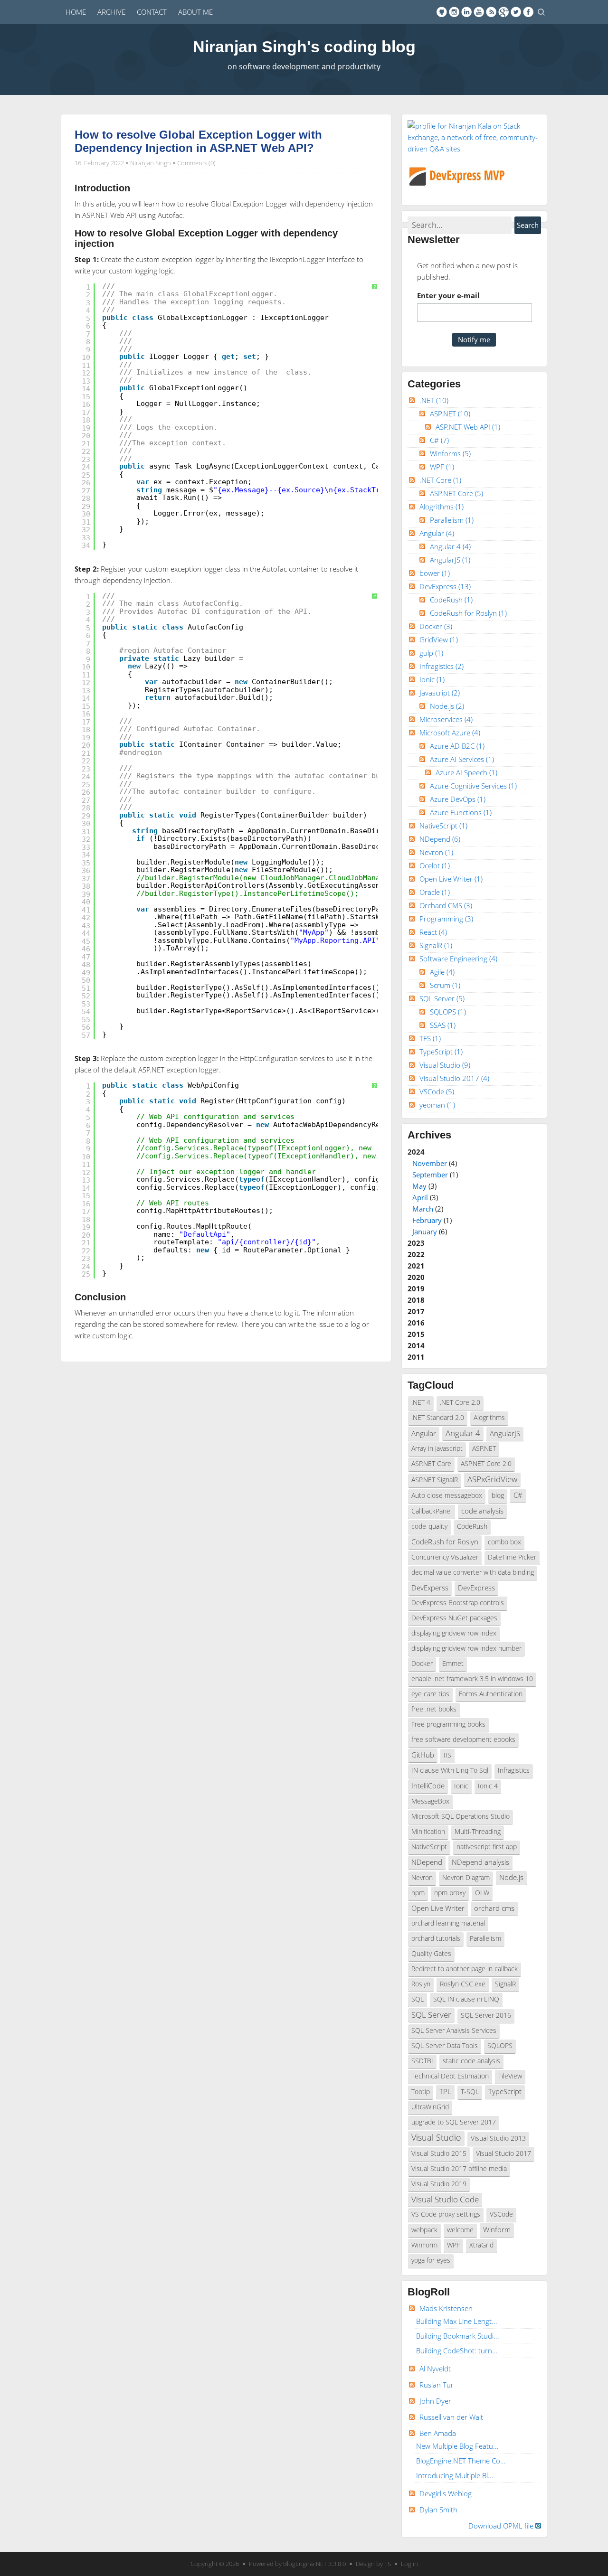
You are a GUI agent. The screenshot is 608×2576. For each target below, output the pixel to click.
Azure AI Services (462, 759)
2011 (416, 1357)
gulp (431, 653)
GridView (439, 639)
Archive (111, 12)
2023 (416, 1243)
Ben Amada (438, 2433)
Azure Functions (461, 812)
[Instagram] (454, 12)
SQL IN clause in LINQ (466, 1999)
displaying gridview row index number (466, 1648)
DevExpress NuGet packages (454, 1618)
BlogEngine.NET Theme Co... (461, 2461)
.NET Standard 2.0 (438, 1418)
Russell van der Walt (451, 2417)
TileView (510, 2076)
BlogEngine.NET (305, 2564)
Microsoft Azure (450, 733)
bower (435, 573)
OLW (482, 1893)
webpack (424, 2230)
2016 (416, 1323)
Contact (152, 12)
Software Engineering (458, 959)
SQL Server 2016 (486, 2015)
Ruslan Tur (437, 2385)
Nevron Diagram (466, 1878)
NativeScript (443, 826)
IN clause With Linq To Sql (450, 1770)
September (430, 1175)
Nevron (436, 852)
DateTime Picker (512, 1557)
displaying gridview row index (454, 1633)
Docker (436, 626)
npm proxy (450, 1893)
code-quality (429, 1526)
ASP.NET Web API (468, 427)
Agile (442, 972)
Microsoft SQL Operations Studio (461, 1816)
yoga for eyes (431, 2260)
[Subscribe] (491, 12)
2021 (416, 1266)
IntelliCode (428, 1786)
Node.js (447, 706)
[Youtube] (479, 12)
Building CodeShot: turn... (457, 2350)
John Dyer (435, 2401)
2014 (416, 1345)
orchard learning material (448, 1923)
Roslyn (421, 1984)
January (425, 1232)
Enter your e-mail (448, 295)
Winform (497, 2229)
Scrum (445, 985)
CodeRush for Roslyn (468, 613)
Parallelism (452, 520)
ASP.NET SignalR (435, 1480)
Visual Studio (445, 1065)
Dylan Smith (438, 2510)
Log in (409, 2564)
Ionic (432, 679)
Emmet (453, 1664)
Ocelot (435, 865)
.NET (434, 400)
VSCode (437, 1091)
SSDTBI (422, 2061)
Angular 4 (450, 546)
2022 (416, 1254)
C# (439, 440)
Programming (446, 919)
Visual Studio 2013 (498, 2138)
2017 (416, 1311)
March (423, 1209)
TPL (445, 2091)
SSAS (443, 1025)
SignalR (436, 945)
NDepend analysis (480, 1862)
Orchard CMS (446, 905)
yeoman (437, 1105)
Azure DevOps (458, 799)
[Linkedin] (466, 12)
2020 (416, 1277)
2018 (416, 1300)
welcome (460, 2230)
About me (195, 12)
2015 (416, 1334)
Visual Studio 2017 (454, 1078)
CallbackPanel (432, 1511)
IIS (447, 1755)
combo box (504, 1542)
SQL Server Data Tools (445, 2046)
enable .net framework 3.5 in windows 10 (472, 1679)
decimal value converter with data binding (473, 1572)
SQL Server (442, 998)
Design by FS (373, 2564)
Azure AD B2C (457, 746)
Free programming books (448, 1724)
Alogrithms (442, 507)
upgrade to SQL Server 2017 (454, 2122)
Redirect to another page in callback (465, 1969)
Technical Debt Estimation (450, 2076)
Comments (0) (196, 163)
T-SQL (470, 2092)
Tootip (421, 2092)
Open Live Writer (451, 879)
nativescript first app (487, 1847)
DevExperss (430, 1588)
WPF (442, 467)
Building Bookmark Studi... (458, 2336)
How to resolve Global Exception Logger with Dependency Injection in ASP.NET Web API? (198, 141)
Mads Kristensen (446, 2308)
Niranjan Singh (151, 163)
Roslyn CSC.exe (463, 1984)
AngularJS (450, 560)
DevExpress (445, 586)
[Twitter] (516, 12)
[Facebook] (528, 12)
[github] (442, 12)
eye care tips (430, 1694)
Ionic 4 (488, 1786)
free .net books (434, 1709)
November (430, 1163)
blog (498, 1495)
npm (418, 1893)
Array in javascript (437, 1448)
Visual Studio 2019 (439, 2184)
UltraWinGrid (430, 2107)
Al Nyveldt (435, 2369)
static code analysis (471, 2061)
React (433, 932)
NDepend (440, 839)
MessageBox (430, 1801)
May (419, 1186)
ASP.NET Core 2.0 (486, 1464)
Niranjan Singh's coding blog (304, 47)
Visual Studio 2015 (439, 2153)
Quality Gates (431, 1954)
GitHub (423, 1755)
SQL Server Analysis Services (454, 2031)
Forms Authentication (491, 1694)
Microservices (446, 719)
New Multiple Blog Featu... (457, 2446)
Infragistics (442, 666)
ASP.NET (450, 414)
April (420, 1197)
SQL (418, 1999)
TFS (430, 1038)
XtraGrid (481, 2245)
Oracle (435, 892)
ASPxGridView (492, 1479)
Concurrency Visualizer (445, 1557)
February (427, 1220)
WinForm (424, 2245)
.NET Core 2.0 (460, 1402)
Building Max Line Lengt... (457, 2321)
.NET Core (440, 480)
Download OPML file (502, 2526)
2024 (433, 1192)
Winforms (450, 453)
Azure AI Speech (466, 772)
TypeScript (441, 1052)
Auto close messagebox (447, 1495)
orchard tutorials (436, 1938)
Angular (437, 533)
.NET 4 (421, 1402)
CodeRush (451, 600)
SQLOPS (448, 1012)
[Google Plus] (503, 12)
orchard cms (494, 1908)
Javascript (440, 693)
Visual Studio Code (445, 2199)
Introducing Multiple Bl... (455, 2475)
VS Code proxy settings (446, 2214)
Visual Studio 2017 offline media (459, 2169)
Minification (428, 1832)
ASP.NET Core (456, 493)
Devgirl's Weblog (446, 2493)
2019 (416, 1288)
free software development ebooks (463, 1739)
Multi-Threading (478, 1832)
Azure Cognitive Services (473, 786)
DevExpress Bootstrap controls (458, 1603)
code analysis (482, 1511)
